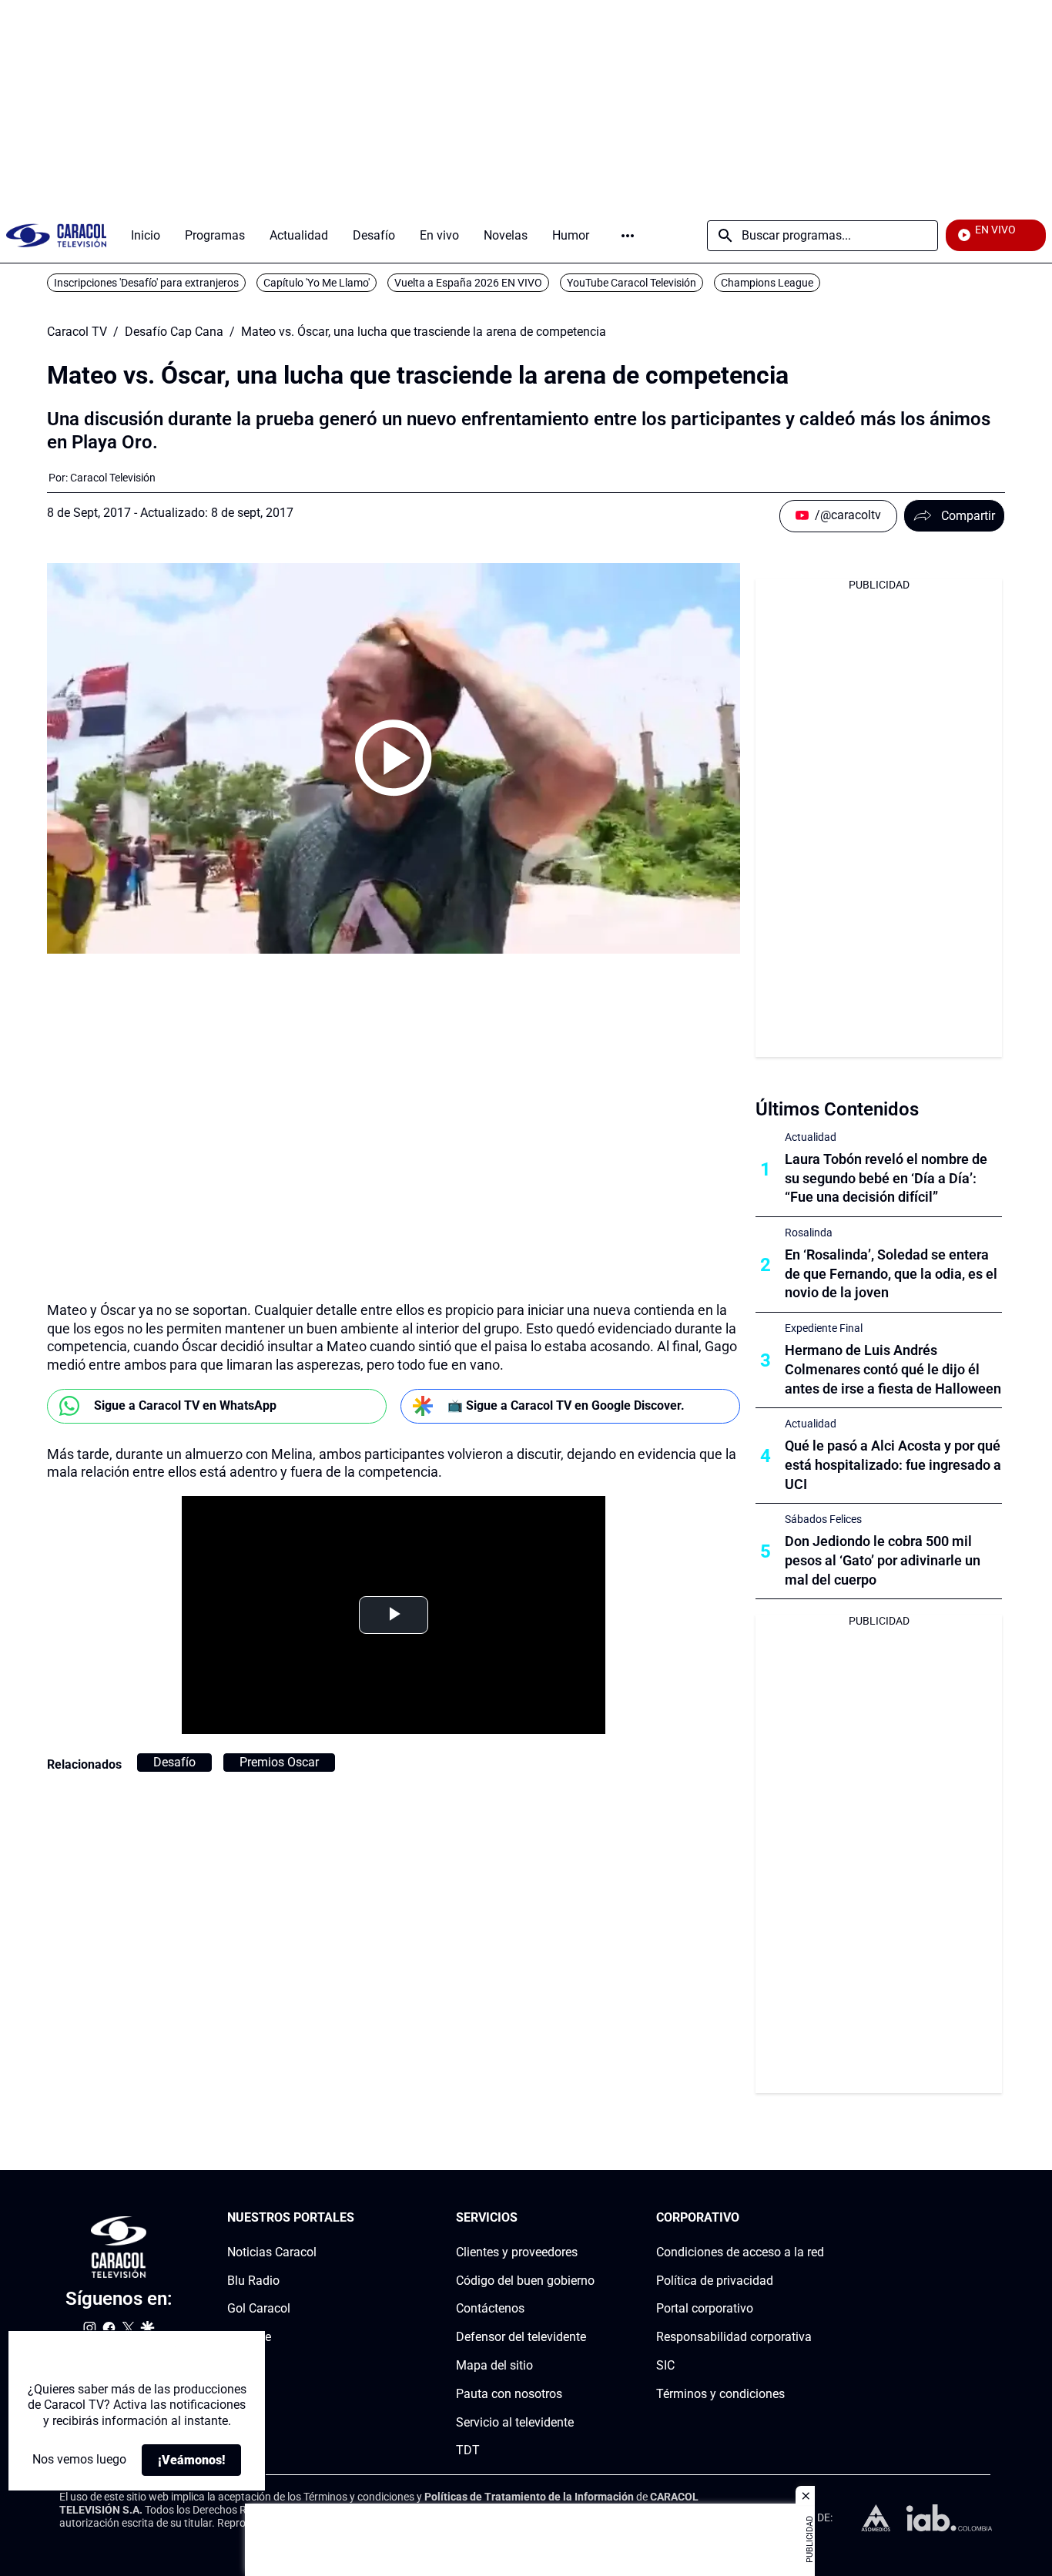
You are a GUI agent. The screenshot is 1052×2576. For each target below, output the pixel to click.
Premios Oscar (279, 1762)
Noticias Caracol (272, 2252)
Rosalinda (809, 1233)
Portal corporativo (705, 2309)
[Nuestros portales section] (359, 2218)
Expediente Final (824, 1328)
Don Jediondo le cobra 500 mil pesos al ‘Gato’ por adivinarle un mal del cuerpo (883, 1560)
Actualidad (811, 1137)
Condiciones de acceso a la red (740, 2252)
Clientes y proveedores (517, 2252)
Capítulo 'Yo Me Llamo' (317, 283)
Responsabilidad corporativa (734, 2337)
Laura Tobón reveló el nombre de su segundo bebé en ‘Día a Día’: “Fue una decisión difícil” (886, 1178)
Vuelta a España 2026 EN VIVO (468, 283)
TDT (468, 2451)
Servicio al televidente (515, 2422)
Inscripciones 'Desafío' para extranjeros (146, 283)
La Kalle (249, 2337)
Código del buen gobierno (525, 2281)
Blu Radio (253, 2281)
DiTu (240, 2365)
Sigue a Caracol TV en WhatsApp (185, 1405)
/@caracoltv (848, 515)
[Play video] (394, 758)
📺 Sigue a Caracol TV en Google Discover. (566, 1405)
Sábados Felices (823, 1519)
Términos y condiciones (720, 2394)
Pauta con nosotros (509, 2394)
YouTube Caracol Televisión (632, 283)
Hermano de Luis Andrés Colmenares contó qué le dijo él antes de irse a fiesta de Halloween (893, 1369)
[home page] (56, 235)
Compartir (968, 516)
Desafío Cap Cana (174, 332)
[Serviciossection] (590, 2218)
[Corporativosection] (819, 2218)
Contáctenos (490, 2309)
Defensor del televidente (521, 2337)
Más (628, 236)
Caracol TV (77, 332)
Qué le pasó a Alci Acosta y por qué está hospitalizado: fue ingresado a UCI (893, 1465)
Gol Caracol (259, 2309)
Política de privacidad (715, 2281)
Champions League (767, 283)
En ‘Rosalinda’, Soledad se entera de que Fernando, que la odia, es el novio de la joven (891, 1274)
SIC (665, 2365)
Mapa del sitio (494, 2365)
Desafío (174, 1762)
